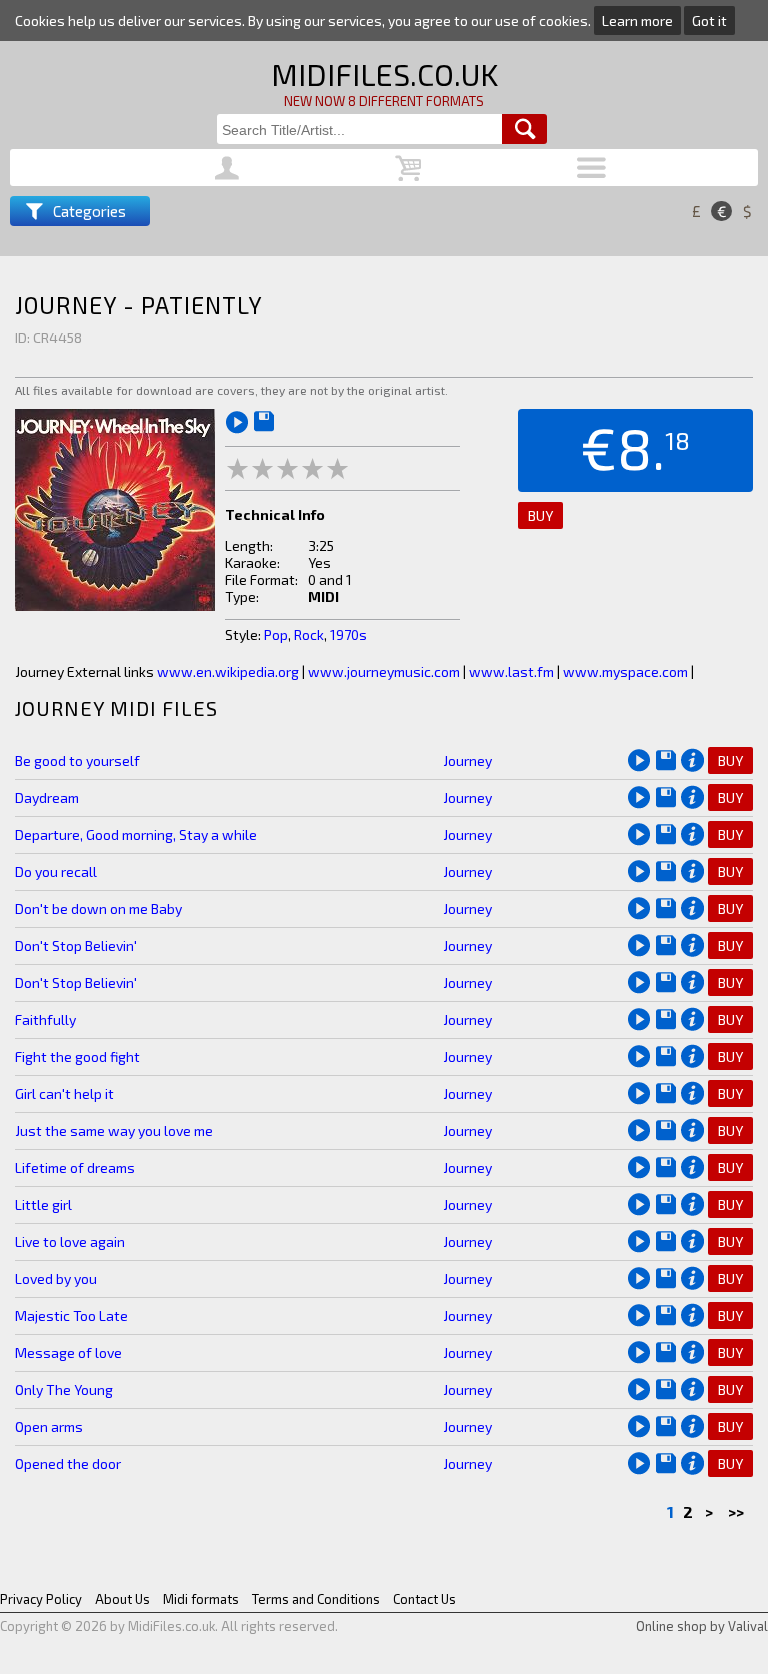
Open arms (49, 1426)
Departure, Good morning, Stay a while (136, 834)
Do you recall (56, 871)
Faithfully (45, 1019)
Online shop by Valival (702, 1626)
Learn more (637, 20)
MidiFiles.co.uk (384, 74)
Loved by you (56, 1278)
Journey (467, 760)
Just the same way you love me (114, 1130)
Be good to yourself (77, 760)
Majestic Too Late (71, 1315)
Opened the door (68, 1463)
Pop (276, 634)
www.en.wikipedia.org (228, 671)
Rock (309, 634)
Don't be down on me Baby (98, 908)
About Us (122, 1599)
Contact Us (424, 1599)
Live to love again (70, 1241)
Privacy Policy (41, 1599)
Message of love (68, 1352)
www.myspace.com (625, 671)
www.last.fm (511, 671)
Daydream (47, 797)
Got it (709, 20)
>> (737, 1511)
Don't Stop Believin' (76, 945)
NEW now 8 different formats (384, 101)
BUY (540, 515)
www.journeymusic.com (384, 671)
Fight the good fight (77, 1056)
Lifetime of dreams (75, 1167)
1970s (348, 634)
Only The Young (64, 1389)
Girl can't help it (64, 1093)
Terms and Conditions (316, 1599)
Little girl (43, 1204)
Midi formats (201, 1599)
